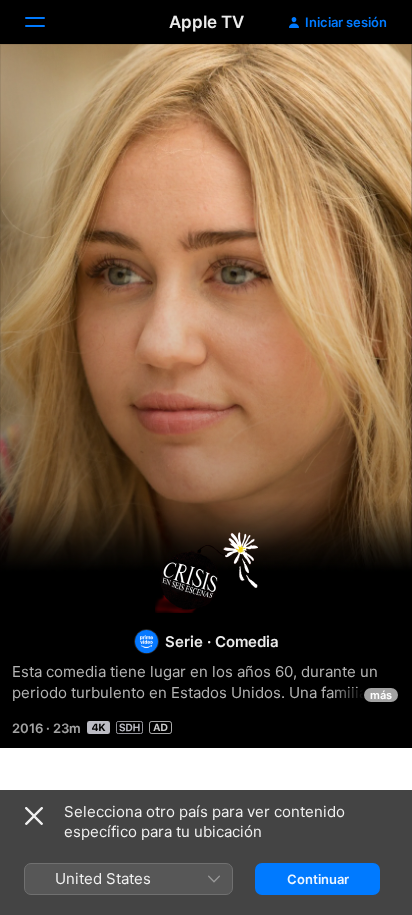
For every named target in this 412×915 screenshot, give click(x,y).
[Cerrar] (34, 816)
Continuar (318, 879)
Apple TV (206, 22)
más (381, 695)
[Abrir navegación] (47, 22)
